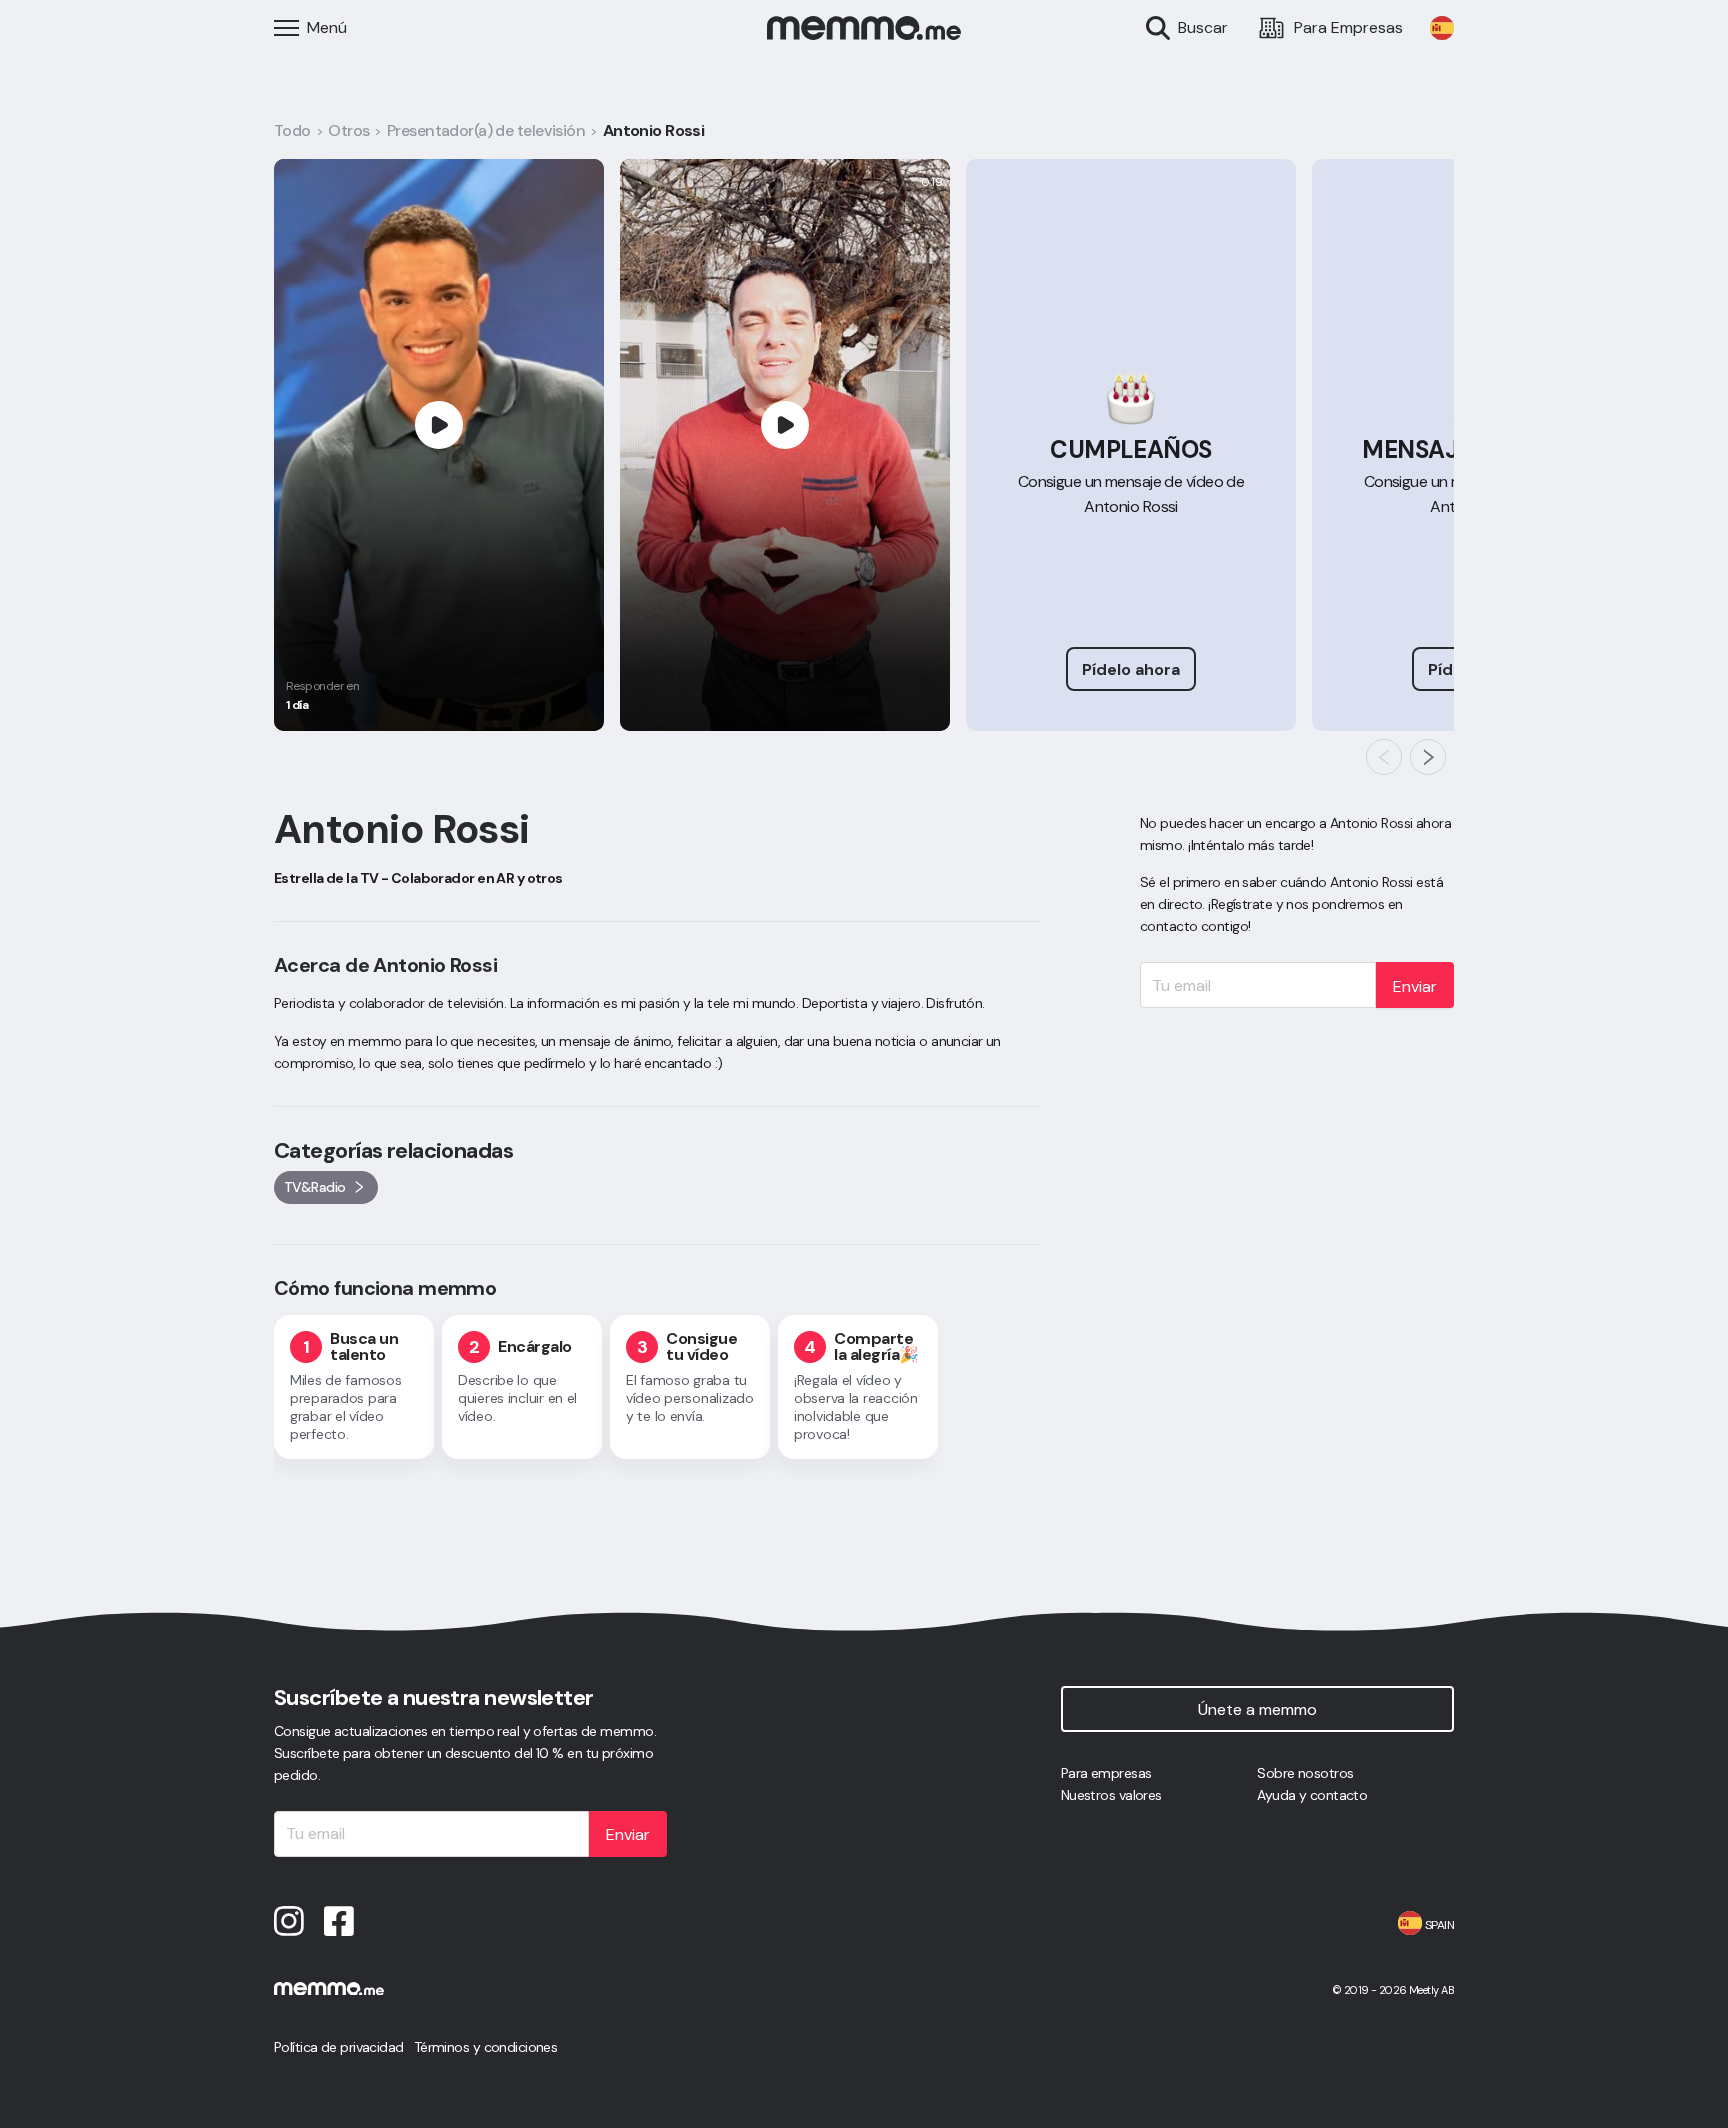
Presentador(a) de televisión (486, 130)
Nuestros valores (1111, 1795)
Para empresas (1106, 1773)
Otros (348, 130)
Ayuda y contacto (1312, 1795)
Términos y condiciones (486, 2047)
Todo (292, 130)
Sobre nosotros (1305, 1773)
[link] (1442, 28)
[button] (1384, 757)
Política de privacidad (339, 2047)
